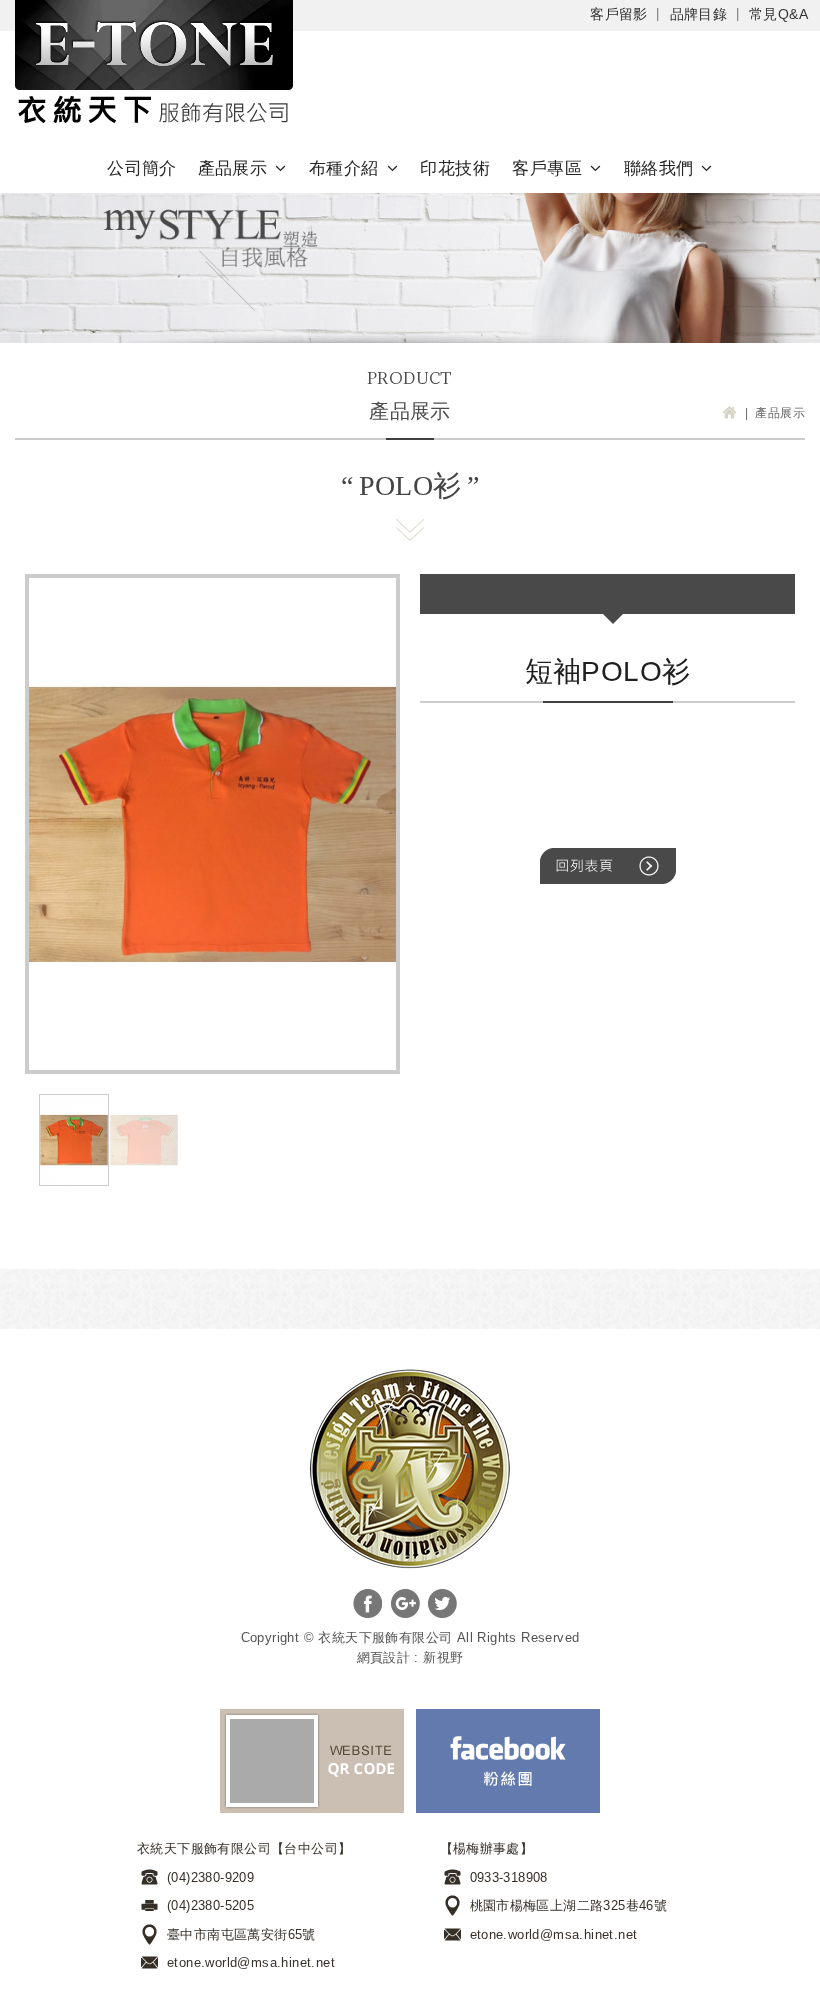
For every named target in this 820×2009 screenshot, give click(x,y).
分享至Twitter (442, 1603)
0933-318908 (509, 1877)
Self (154, 65)
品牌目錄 (699, 14)
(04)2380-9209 (210, 1877)
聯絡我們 (659, 168)
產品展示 (233, 168)
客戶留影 (619, 14)
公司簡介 (142, 168)
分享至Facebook (367, 1603)
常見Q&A (778, 14)
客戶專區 (547, 168)
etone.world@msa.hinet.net (251, 1962)
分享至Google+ (405, 1603)
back (608, 866)
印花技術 (455, 168)
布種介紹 (344, 168)
